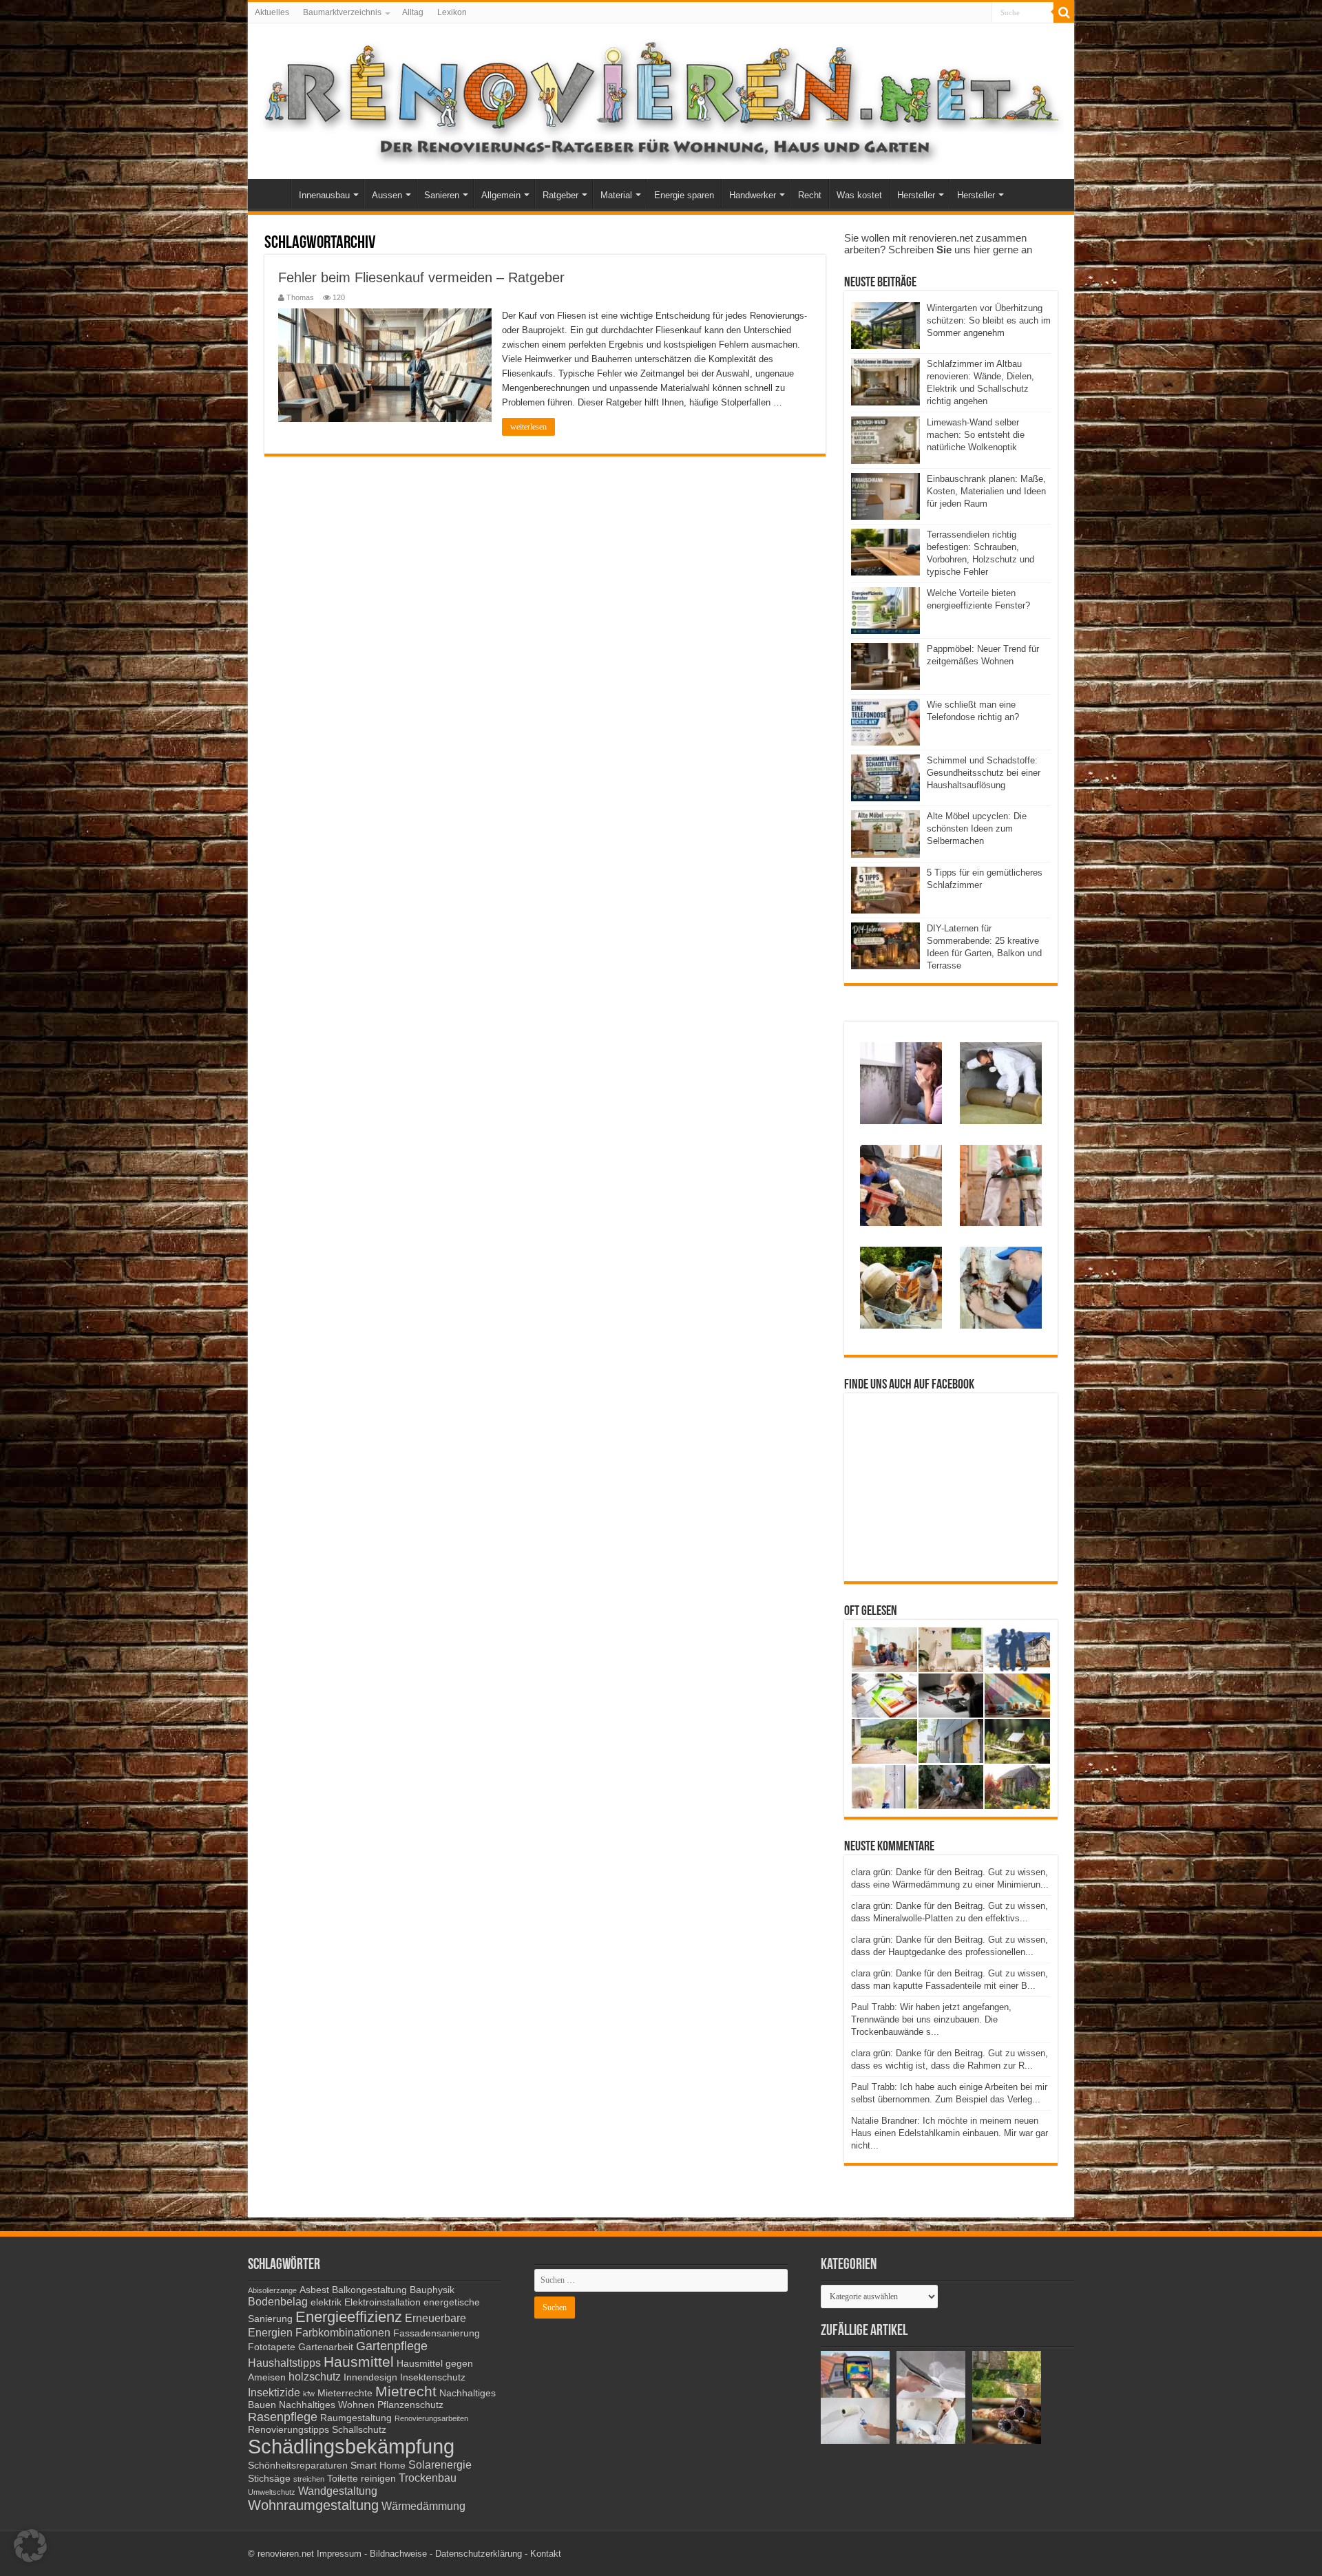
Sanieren (442, 195)
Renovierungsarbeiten (431, 2418)
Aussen (387, 195)
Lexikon (452, 12)
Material (616, 195)
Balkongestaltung (369, 2290)
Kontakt (546, 2554)
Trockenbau (428, 2478)
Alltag (413, 12)
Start (273, 193)
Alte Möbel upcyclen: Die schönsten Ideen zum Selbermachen (977, 828)
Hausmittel (359, 2362)
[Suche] (1064, 12)
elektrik (326, 2302)
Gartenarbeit (326, 2347)
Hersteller (916, 195)
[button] (30, 2546)
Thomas (300, 297)
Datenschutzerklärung (479, 2554)
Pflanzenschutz (410, 2405)
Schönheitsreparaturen (298, 2466)
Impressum (339, 2554)
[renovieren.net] (661, 98)
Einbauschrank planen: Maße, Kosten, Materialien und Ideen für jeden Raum (986, 491)
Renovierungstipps (288, 2430)
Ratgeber (560, 195)
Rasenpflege (283, 2417)
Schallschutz (359, 2430)
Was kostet (859, 195)
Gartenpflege (392, 2346)
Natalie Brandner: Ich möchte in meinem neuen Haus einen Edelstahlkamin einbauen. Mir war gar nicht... (949, 2133)
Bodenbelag (278, 2301)
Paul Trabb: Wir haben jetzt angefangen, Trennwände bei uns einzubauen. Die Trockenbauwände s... (931, 2019)
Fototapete (272, 2347)
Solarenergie (440, 2464)
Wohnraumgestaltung (313, 2505)
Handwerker (753, 195)
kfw (309, 2394)
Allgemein (501, 195)
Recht (810, 195)
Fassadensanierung (437, 2333)
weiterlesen (528, 427)
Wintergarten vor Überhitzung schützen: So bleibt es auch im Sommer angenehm (989, 320)
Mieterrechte (345, 2393)
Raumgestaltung (356, 2418)
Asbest (314, 2290)
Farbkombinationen (343, 2332)
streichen (309, 2479)
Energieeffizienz (349, 2317)
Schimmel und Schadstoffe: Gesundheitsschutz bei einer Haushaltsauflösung (984, 773)
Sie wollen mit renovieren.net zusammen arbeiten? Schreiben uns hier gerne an (938, 244)
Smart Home (378, 2466)
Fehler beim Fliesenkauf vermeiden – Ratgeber (421, 277)
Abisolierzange (272, 2290)
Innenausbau (324, 195)
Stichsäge (269, 2479)
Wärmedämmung (423, 2506)
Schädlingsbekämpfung (351, 2446)
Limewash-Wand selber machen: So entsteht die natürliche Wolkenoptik (976, 435)
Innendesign (370, 2377)
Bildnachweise (398, 2554)
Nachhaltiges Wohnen (327, 2405)
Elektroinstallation (382, 2302)
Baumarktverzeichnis (342, 12)
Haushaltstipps (284, 2363)
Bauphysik (432, 2290)
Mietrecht (406, 2391)
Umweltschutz (272, 2492)
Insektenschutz (433, 2377)
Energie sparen (684, 195)
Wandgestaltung (338, 2491)
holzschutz (315, 2376)
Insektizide (274, 2392)
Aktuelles (272, 12)
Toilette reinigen (361, 2479)
